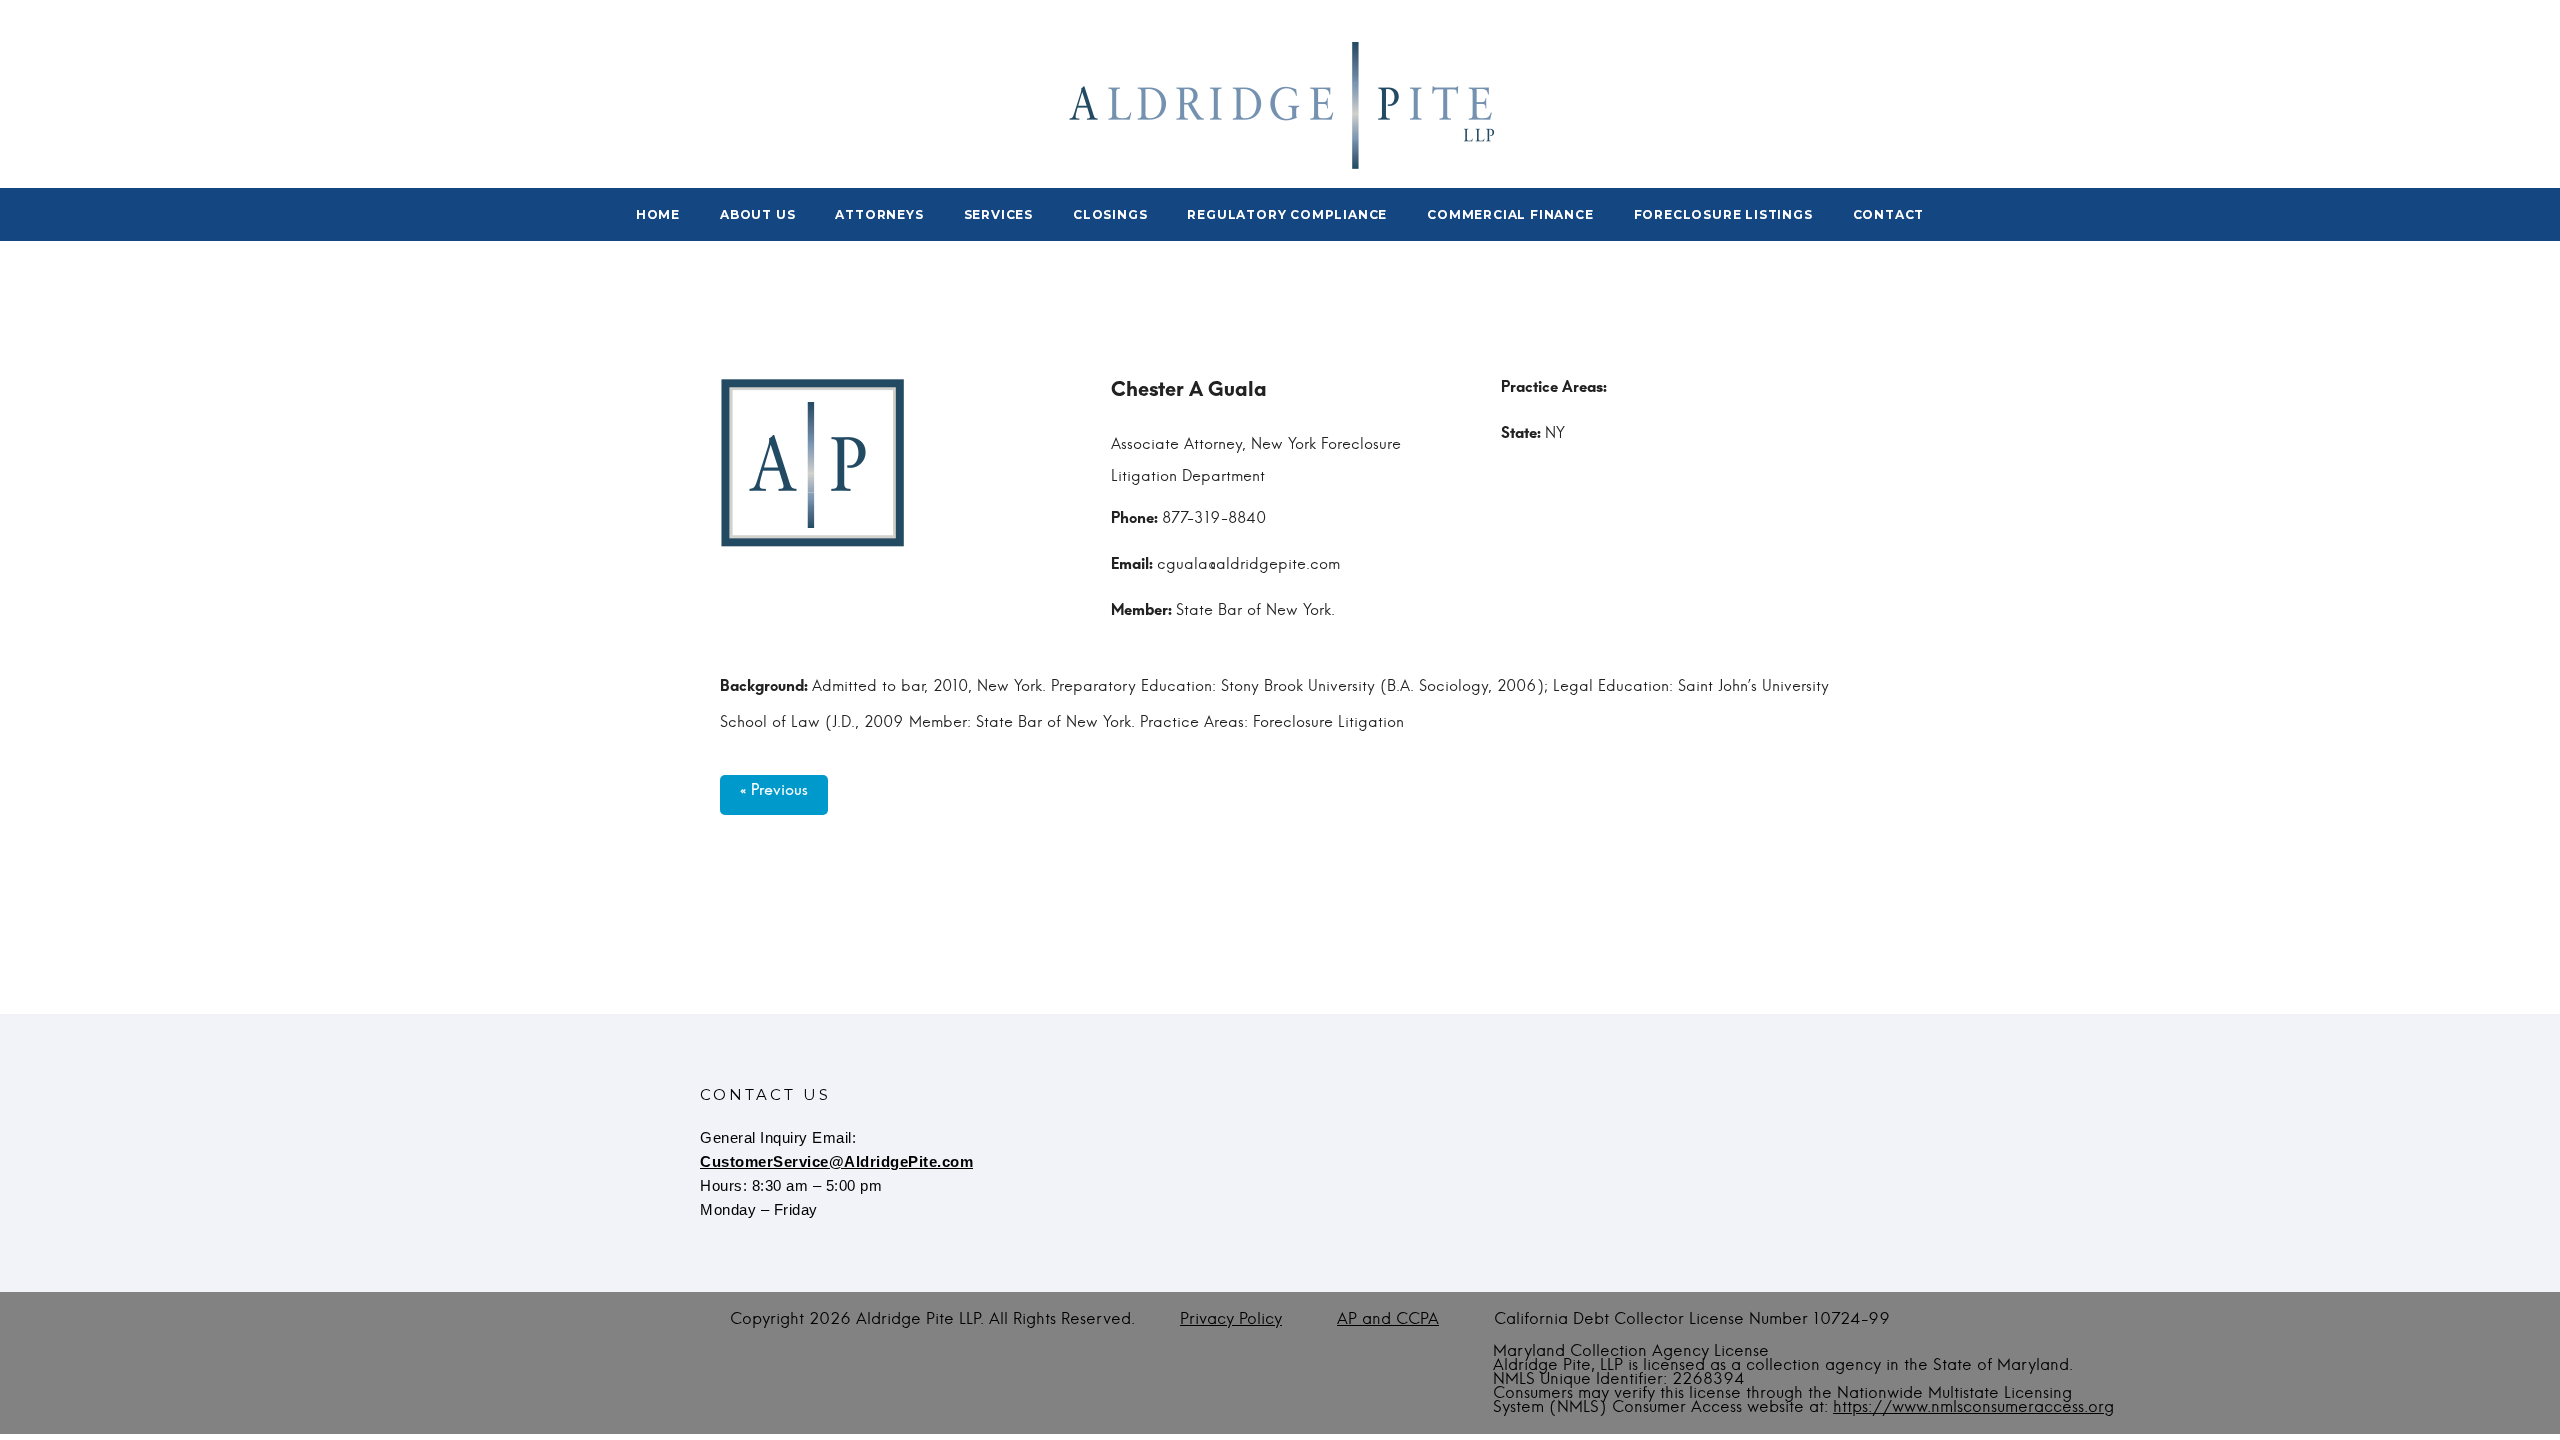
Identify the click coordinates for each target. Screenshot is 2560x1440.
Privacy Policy (1231, 1319)
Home (658, 214)
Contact (1889, 214)
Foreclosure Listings (1723, 214)
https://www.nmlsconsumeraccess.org (1973, 1407)
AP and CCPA (1388, 1319)
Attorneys (879, 214)
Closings (1110, 214)
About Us (757, 214)
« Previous (774, 795)
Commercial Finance (1510, 214)
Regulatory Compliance (1287, 214)
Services (998, 214)
